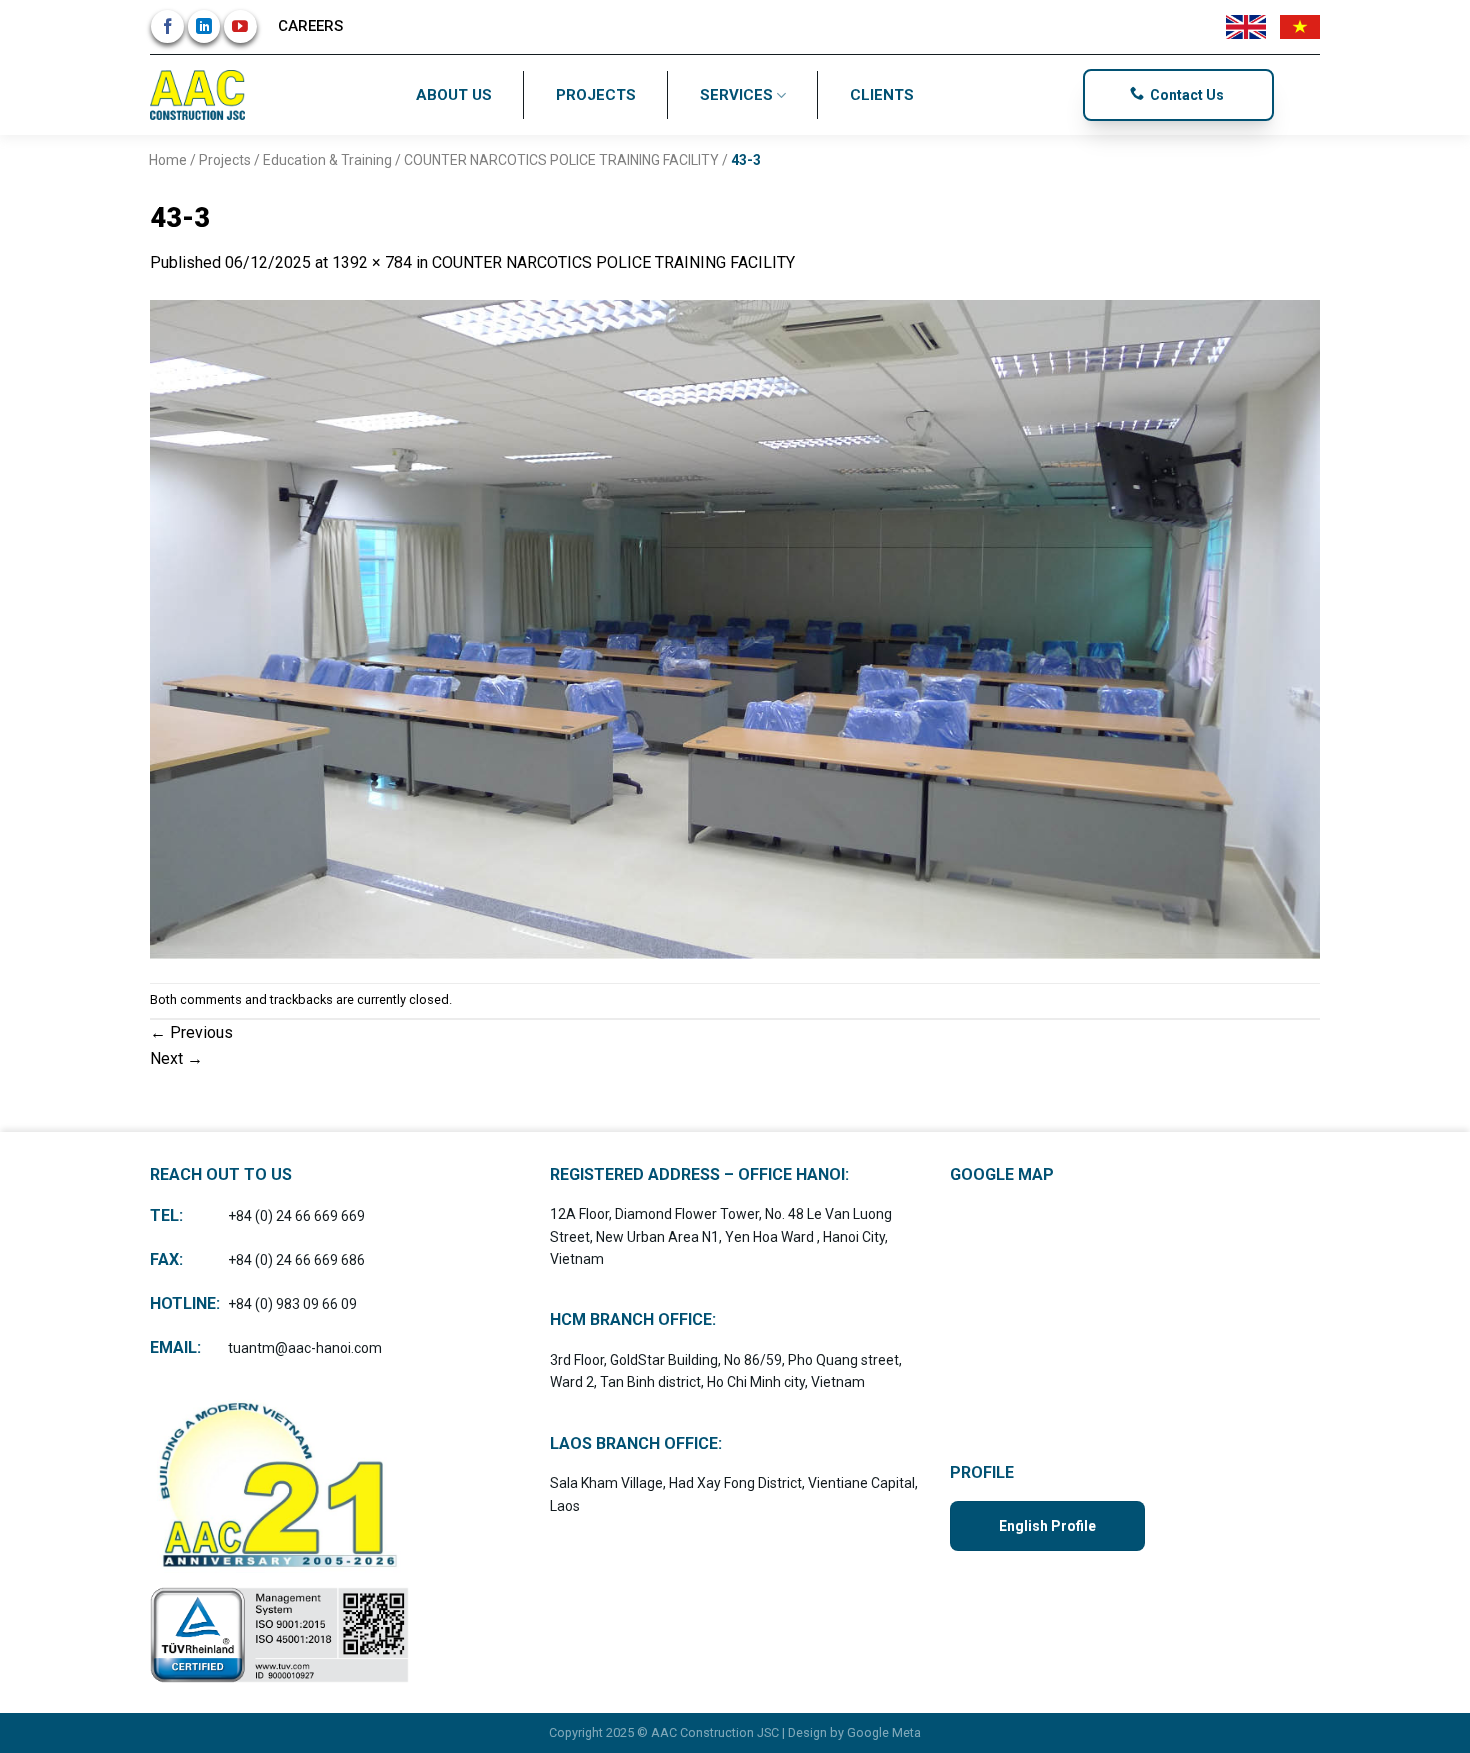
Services (736, 95)
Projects (596, 95)
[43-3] (735, 628)
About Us (454, 95)
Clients (882, 95)
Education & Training (327, 160)
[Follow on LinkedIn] (204, 26)
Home (168, 160)
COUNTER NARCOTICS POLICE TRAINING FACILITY (561, 160)
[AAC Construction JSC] (200, 95)
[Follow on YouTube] (240, 26)
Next (176, 1058)
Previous (191, 1032)
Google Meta (884, 1732)
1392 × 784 (372, 262)
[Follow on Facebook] (167, 26)
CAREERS (310, 26)
